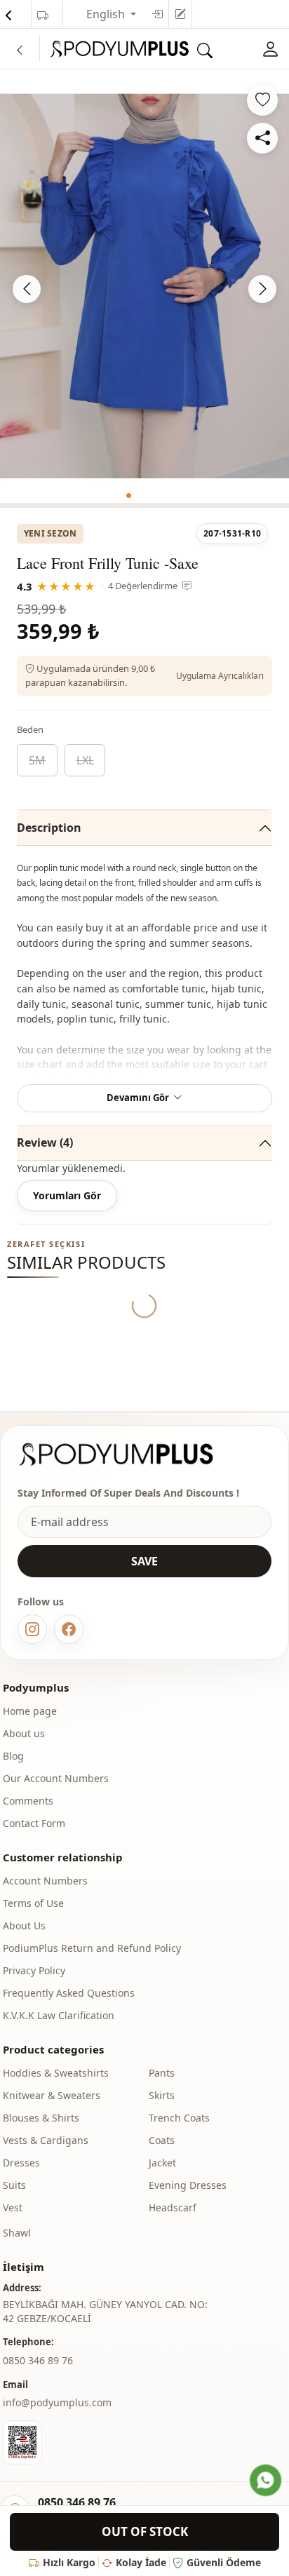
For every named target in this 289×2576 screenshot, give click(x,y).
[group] (144, 286)
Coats (162, 2140)
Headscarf (173, 2207)
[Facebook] (69, 1629)
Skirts (162, 2095)
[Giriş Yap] (271, 49)
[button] (129, 495)
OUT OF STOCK (145, 2531)
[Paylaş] (262, 138)
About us (24, 1733)
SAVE (144, 1561)
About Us (24, 1926)
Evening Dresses (188, 2185)
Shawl (17, 2233)
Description (49, 828)
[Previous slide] (27, 289)
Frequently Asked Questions (69, 1993)
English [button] (107, 14)
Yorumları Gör (67, 1195)
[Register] (180, 14)
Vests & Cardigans (46, 2140)
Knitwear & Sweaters (52, 2095)
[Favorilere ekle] (262, 100)
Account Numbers (45, 1881)
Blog (13, 1756)
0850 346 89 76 (77, 2502)
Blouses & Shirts (41, 2118)
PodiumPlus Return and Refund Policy (92, 1948)
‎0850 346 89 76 (38, 2360)
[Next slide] (262, 289)
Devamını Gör (138, 1098)
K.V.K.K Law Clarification (59, 2015)
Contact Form (34, 1823)
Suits (14, 2185)
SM (37, 760)
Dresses (21, 2163)
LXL (85, 760)
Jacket (162, 2163)
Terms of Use (33, 1903)
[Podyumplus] (129, 1454)
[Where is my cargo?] (43, 15)
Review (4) (45, 1142)
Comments (28, 1801)
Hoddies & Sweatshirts (56, 2073)
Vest (13, 2207)
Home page (30, 1711)
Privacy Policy (34, 1970)
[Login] (157, 14)
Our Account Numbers (56, 1778)
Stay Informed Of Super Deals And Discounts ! (128, 1493)
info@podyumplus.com (57, 2402)
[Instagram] (32, 1629)
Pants (162, 2073)
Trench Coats (179, 2118)
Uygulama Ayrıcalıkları (220, 676)
